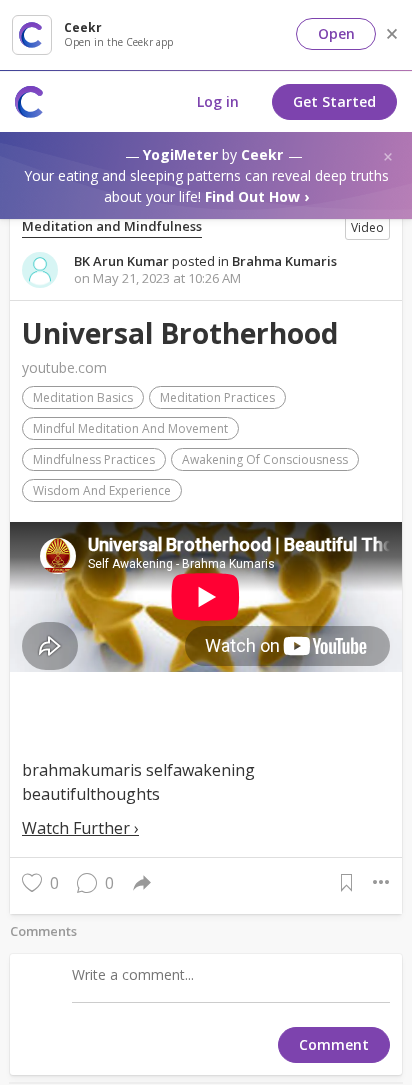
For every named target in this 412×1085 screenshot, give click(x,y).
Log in (218, 101)
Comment (334, 1044)
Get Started (334, 101)
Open (336, 33)
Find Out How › (257, 196)
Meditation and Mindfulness (112, 226)
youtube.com (64, 367)
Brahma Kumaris (284, 261)
